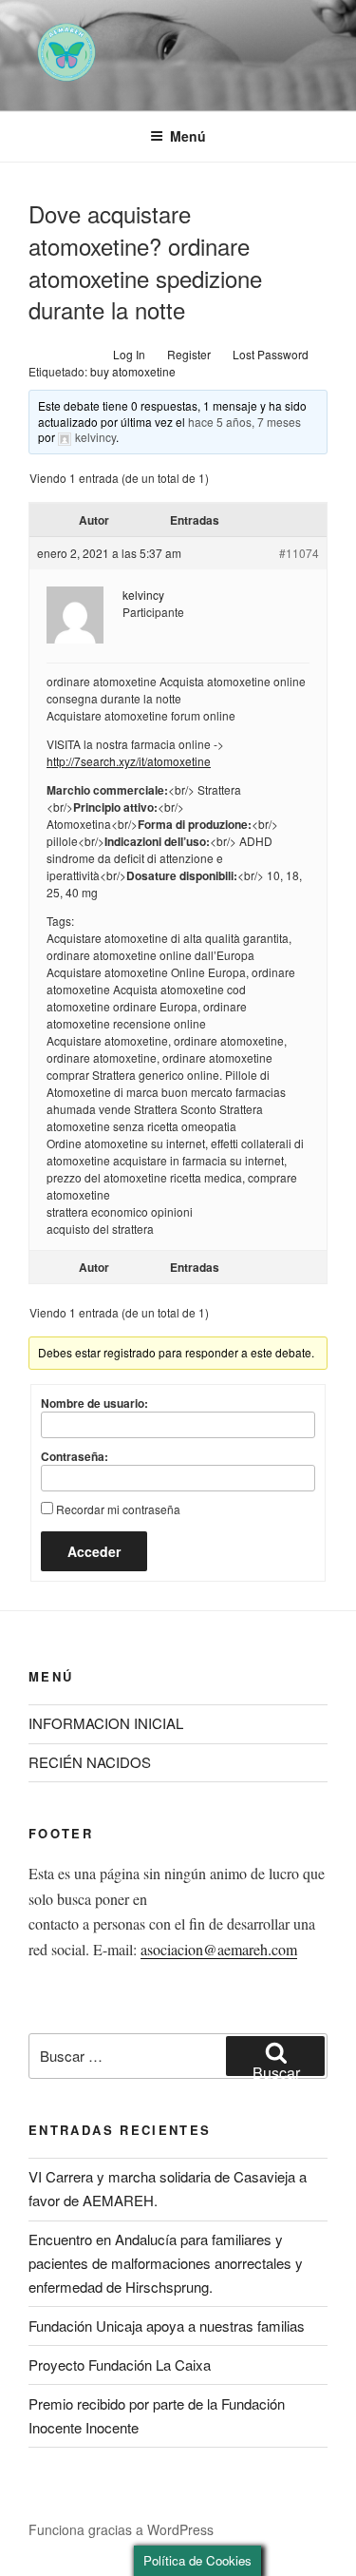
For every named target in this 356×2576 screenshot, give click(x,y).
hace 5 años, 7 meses (244, 422)
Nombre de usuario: (94, 1403)
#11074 (299, 553)
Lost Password (271, 354)
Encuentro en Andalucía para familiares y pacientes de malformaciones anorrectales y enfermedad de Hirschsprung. (166, 2263)
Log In (129, 354)
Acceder (94, 1551)
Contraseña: (75, 1456)
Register (189, 354)
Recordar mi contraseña (118, 1509)
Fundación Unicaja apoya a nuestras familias (167, 2326)
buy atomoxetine (133, 371)
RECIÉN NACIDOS (90, 1762)
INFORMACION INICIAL (106, 1723)
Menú (188, 136)
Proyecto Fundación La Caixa (120, 2365)
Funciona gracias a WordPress (121, 2529)
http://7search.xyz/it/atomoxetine (129, 761)
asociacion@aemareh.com (219, 1949)
